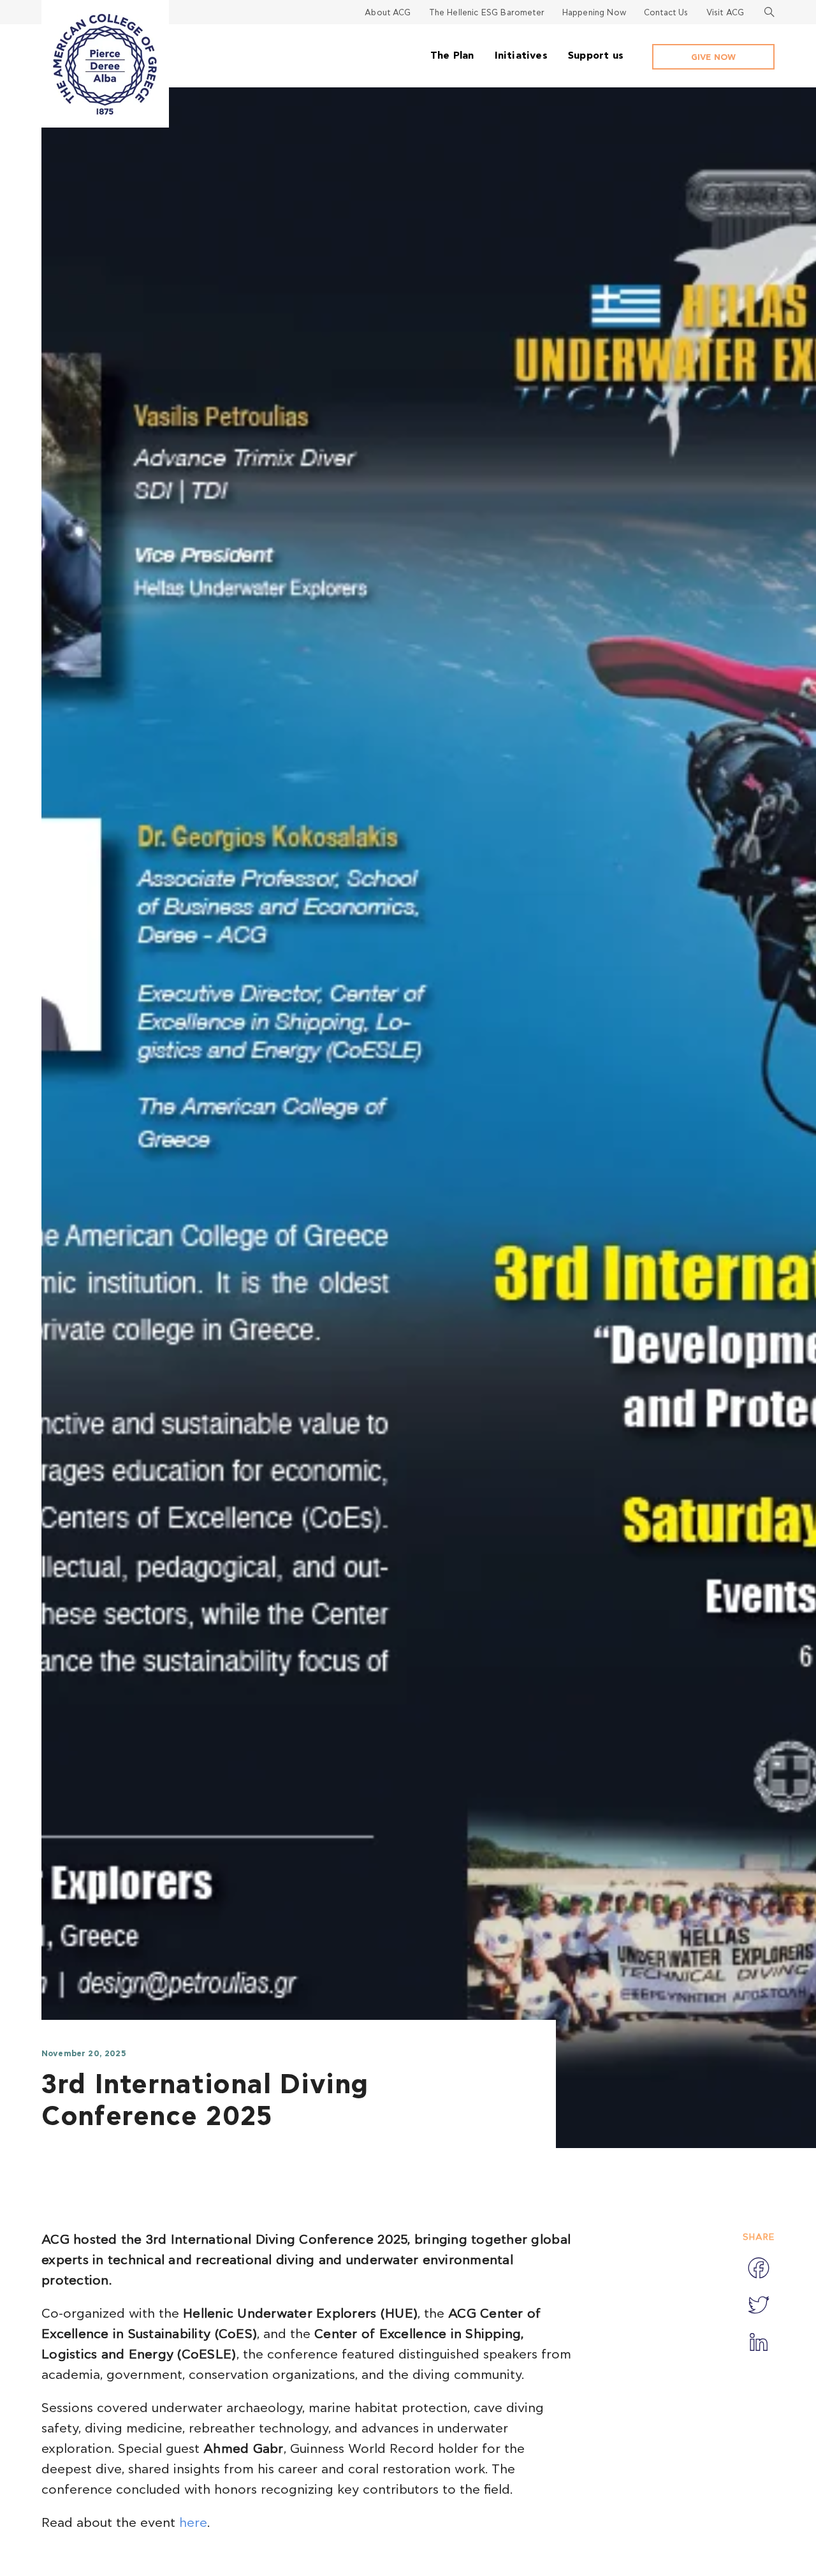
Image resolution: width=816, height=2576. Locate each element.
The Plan (452, 55)
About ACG (388, 13)
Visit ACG (725, 13)
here (193, 2523)
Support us (596, 55)
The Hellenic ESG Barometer (487, 13)
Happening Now (594, 13)
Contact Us (666, 13)
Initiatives (521, 55)
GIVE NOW (713, 58)
